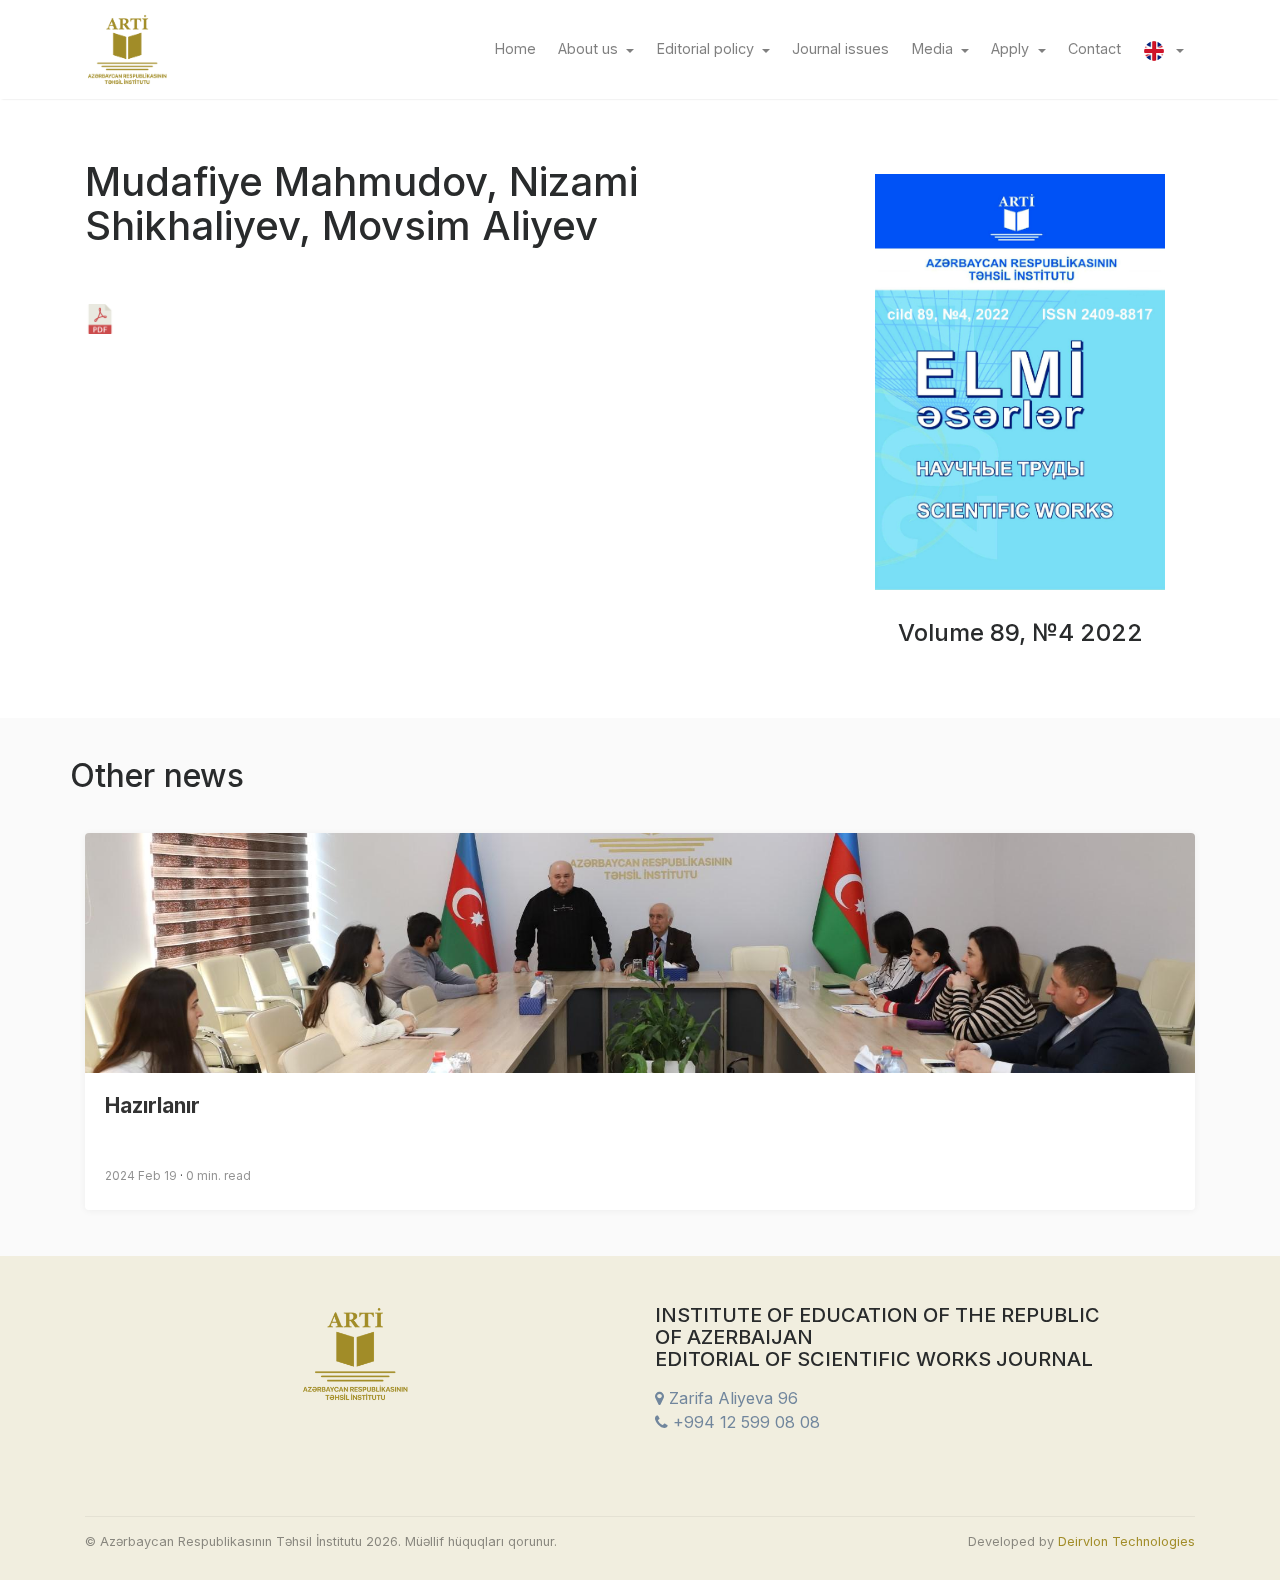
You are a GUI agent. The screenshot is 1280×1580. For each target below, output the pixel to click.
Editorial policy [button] (707, 48)
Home (520, 48)
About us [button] (590, 48)
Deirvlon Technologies (1126, 1541)
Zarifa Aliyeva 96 (731, 1398)
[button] (1163, 49)
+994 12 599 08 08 (744, 1422)
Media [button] (934, 48)
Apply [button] (1012, 48)
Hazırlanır (152, 1105)
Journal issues (846, 48)
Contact (1100, 48)
